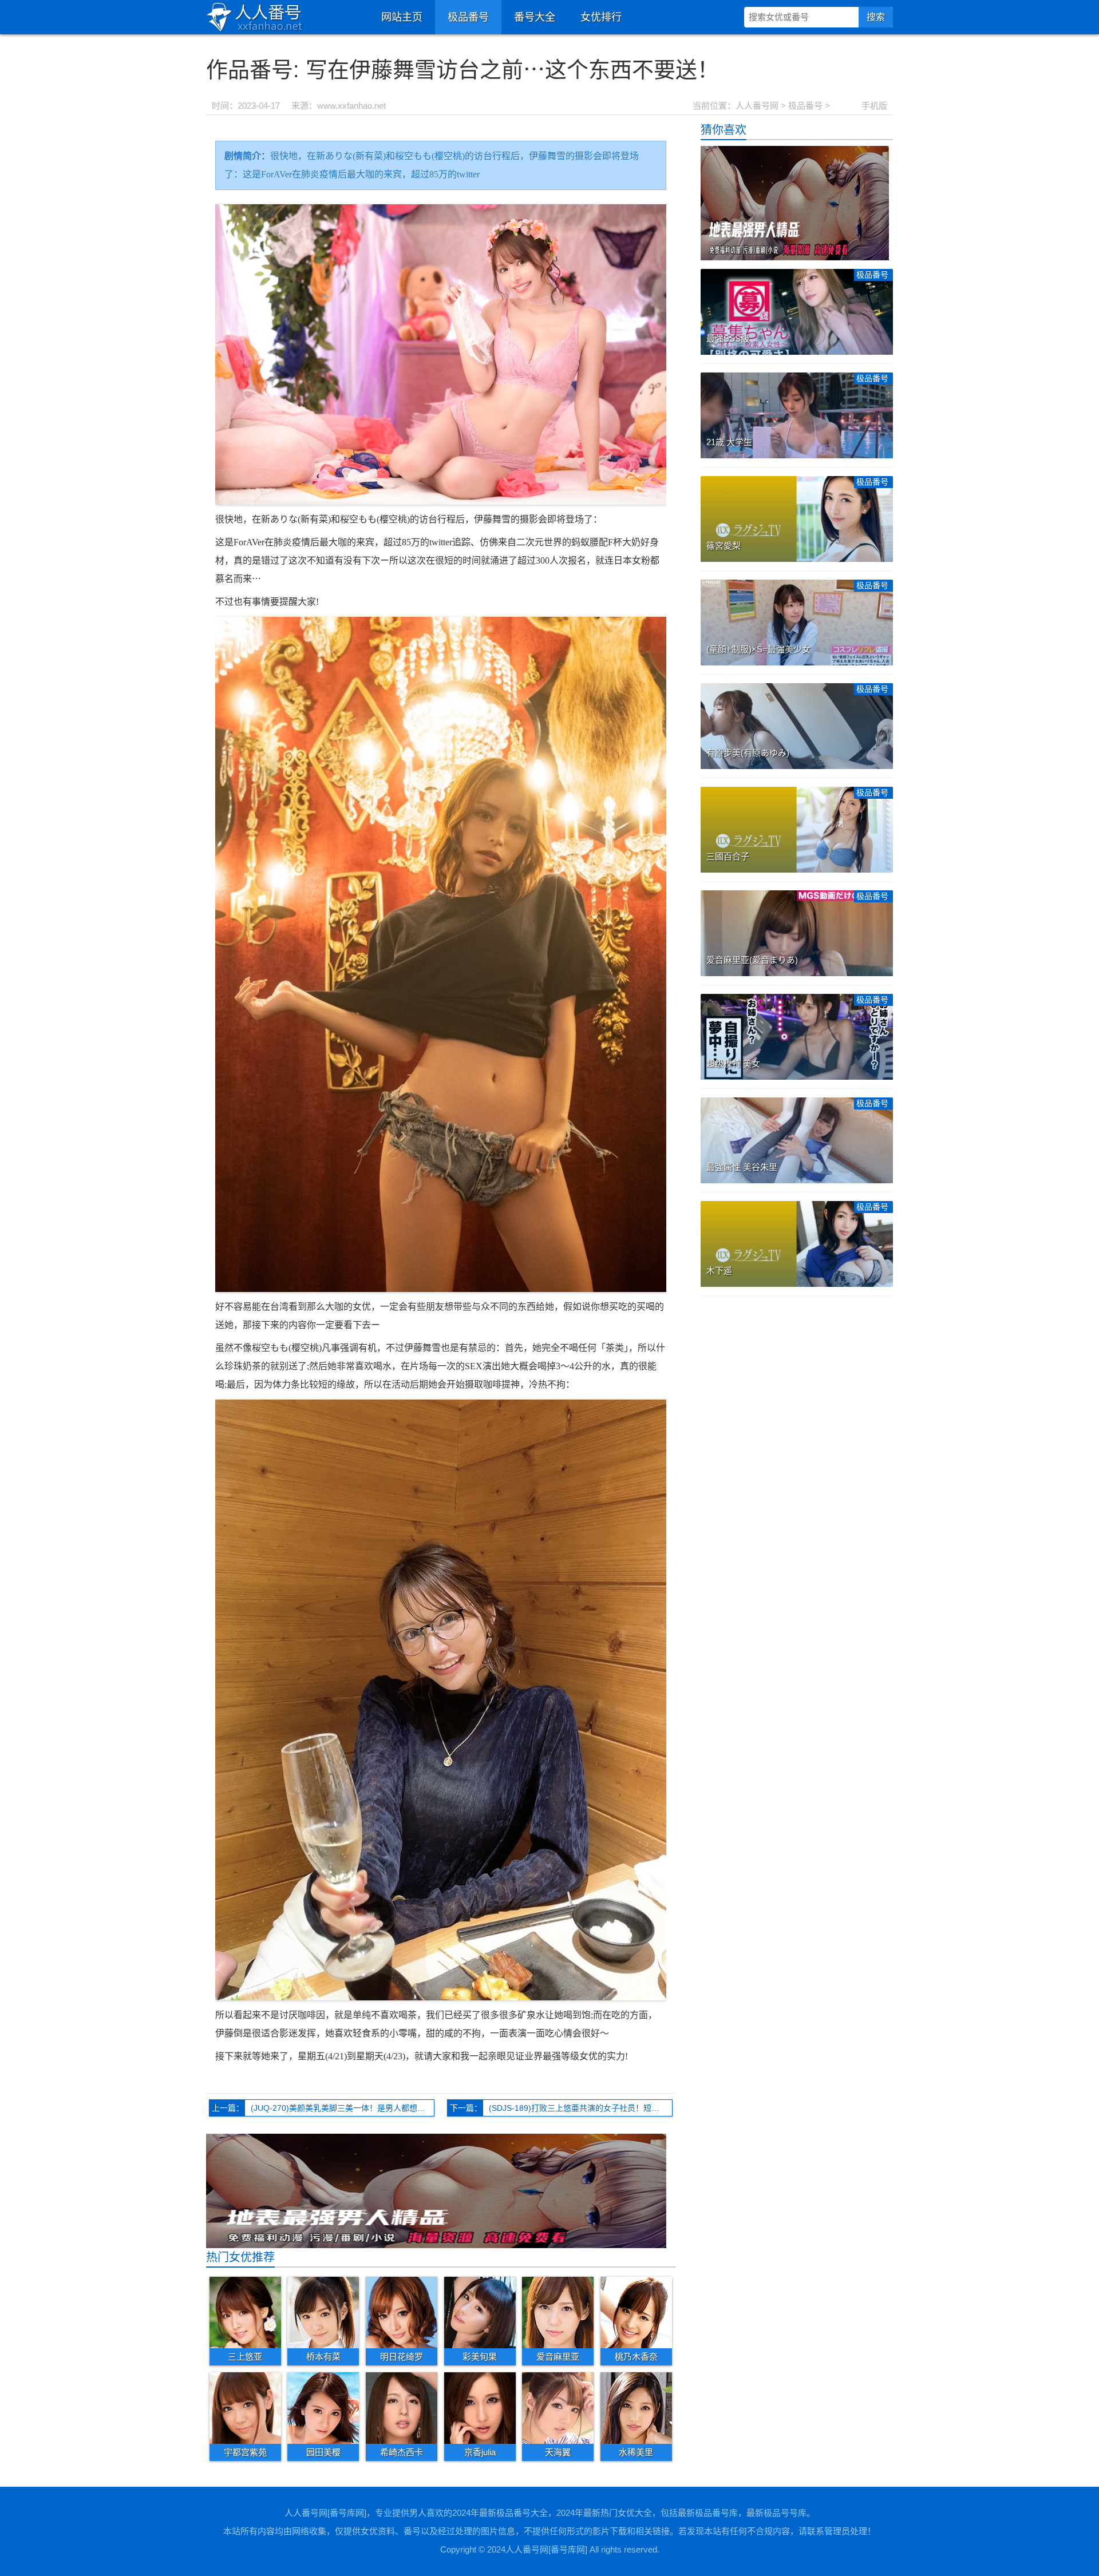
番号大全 (535, 17)
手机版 (874, 106)
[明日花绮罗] (402, 2312)
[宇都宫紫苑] (245, 2407)
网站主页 (402, 17)
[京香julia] (480, 2407)
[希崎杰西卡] (402, 2407)
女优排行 (601, 17)
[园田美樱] (323, 2407)
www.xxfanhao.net (351, 106)
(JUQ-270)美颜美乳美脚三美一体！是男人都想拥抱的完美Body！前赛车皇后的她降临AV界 (343, 2108)
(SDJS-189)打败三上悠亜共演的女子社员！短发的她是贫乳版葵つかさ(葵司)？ (581, 2108)
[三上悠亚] (245, 2312)
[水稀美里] (636, 2407)
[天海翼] (558, 2407)
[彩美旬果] (480, 2312)
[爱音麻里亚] (558, 2312)
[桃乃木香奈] (636, 2312)
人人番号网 (757, 106)
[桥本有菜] (323, 2312)
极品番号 (468, 17)
